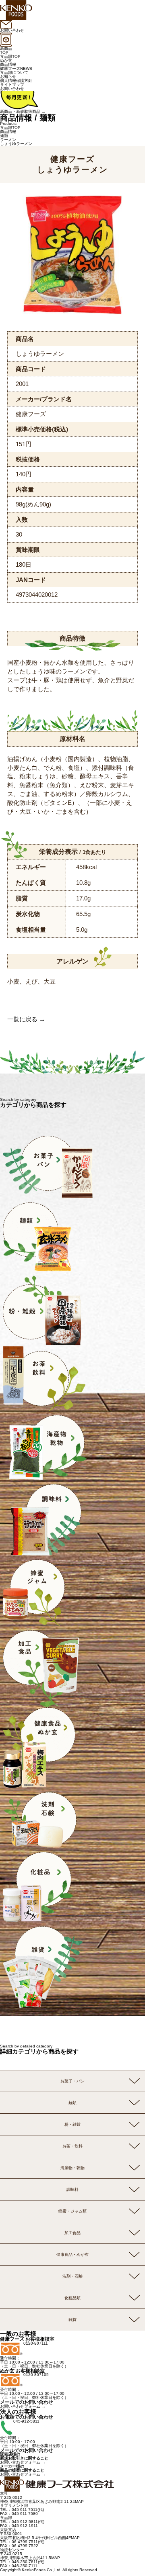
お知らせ (8, 77)
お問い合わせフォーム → (23, 2406)
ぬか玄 (6, 60)
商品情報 (8, 64)
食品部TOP (10, 56)
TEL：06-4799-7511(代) (22, 2542)
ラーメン (8, 140)
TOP (4, 52)
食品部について (14, 72)
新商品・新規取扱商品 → (23, 111)
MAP (79, 2501)
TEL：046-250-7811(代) (22, 2562)
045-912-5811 (26, 2421)
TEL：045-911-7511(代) (22, 2510)
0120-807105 (36, 2375)
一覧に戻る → (26, 1019)
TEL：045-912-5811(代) (22, 2522)
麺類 (4, 136)
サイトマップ (12, 85)
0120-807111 (36, 2343)
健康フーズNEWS (16, 68)
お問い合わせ (12, 89)
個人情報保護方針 (16, 81)
